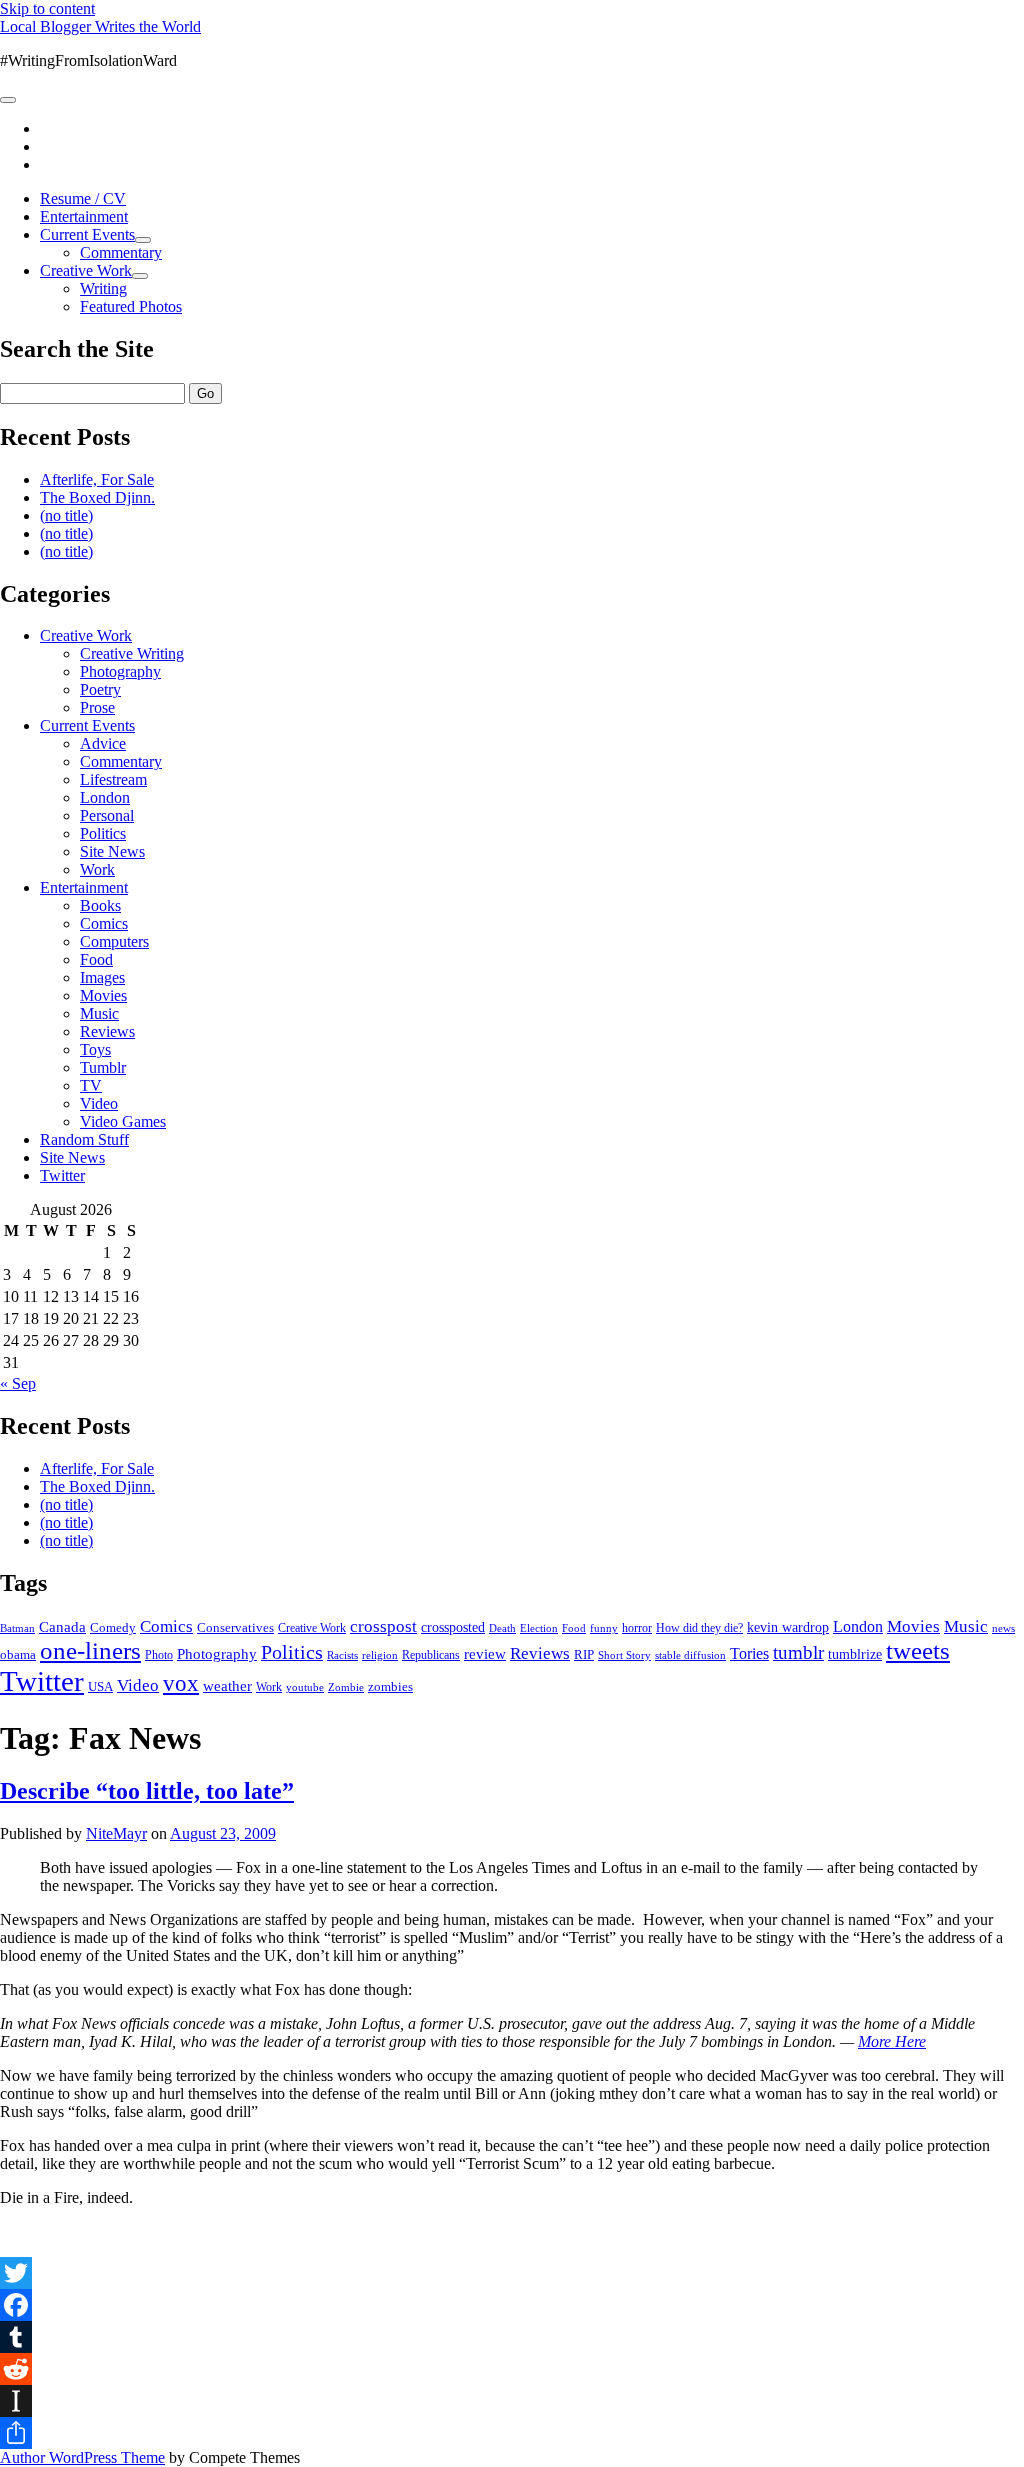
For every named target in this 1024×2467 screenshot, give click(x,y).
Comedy (113, 1627)
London (105, 797)
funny (604, 1628)
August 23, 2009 (223, 1833)
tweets (918, 1650)
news (1003, 1628)
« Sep (18, 1383)
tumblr (798, 1652)
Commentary (121, 252)
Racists (342, 1655)
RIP (584, 1654)
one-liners (90, 1650)
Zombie (346, 1687)
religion (380, 1655)
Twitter (62, 1175)
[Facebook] (512, 2305)
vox (181, 1683)
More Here (892, 2041)
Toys (95, 1049)
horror (637, 1628)
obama (18, 1655)
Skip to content (47, 8)
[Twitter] (512, 2273)
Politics (103, 833)
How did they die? (699, 1628)
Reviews (107, 1031)
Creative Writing (132, 653)
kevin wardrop (788, 1627)
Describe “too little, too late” (147, 1791)
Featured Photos (131, 306)
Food (96, 959)
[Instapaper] (512, 2401)
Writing (103, 288)
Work (97, 869)
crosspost (383, 1626)
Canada (62, 1627)
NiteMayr (116, 1833)
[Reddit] (512, 2369)
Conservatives (235, 1628)
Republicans (431, 1655)
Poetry (100, 689)
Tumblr (103, 1067)
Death (502, 1628)
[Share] (512, 2433)
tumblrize (855, 1654)
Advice (103, 743)
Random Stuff (84, 1139)
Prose (97, 707)
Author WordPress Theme (82, 2457)
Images (102, 977)
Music (99, 1013)
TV (91, 1085)
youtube (305, 1687)
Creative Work (86, 270)
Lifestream (113, 779)
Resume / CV (83, 198)
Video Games (123, 1121)
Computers (114, 941)
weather (227, 1685)
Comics (104, 923)
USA (100, 1686)
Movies (103, 995)
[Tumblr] (512, 2337)
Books (100, 905)
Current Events (87, 234)
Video (99, 1103)
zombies (390, 1686)
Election (539, 1628)
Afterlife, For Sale (97, 479)
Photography (120, 671)
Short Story (624, 1655)
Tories (749, 1653)
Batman (17, 1628)
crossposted (453, 1627)
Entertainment (84, 216)
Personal (107, 815)
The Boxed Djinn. (97, 497)
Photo (159, 1655)
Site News (112, 851)
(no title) (66, 515)
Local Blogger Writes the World (100, 26)
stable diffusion (690, 1655)
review (485, 1654)
